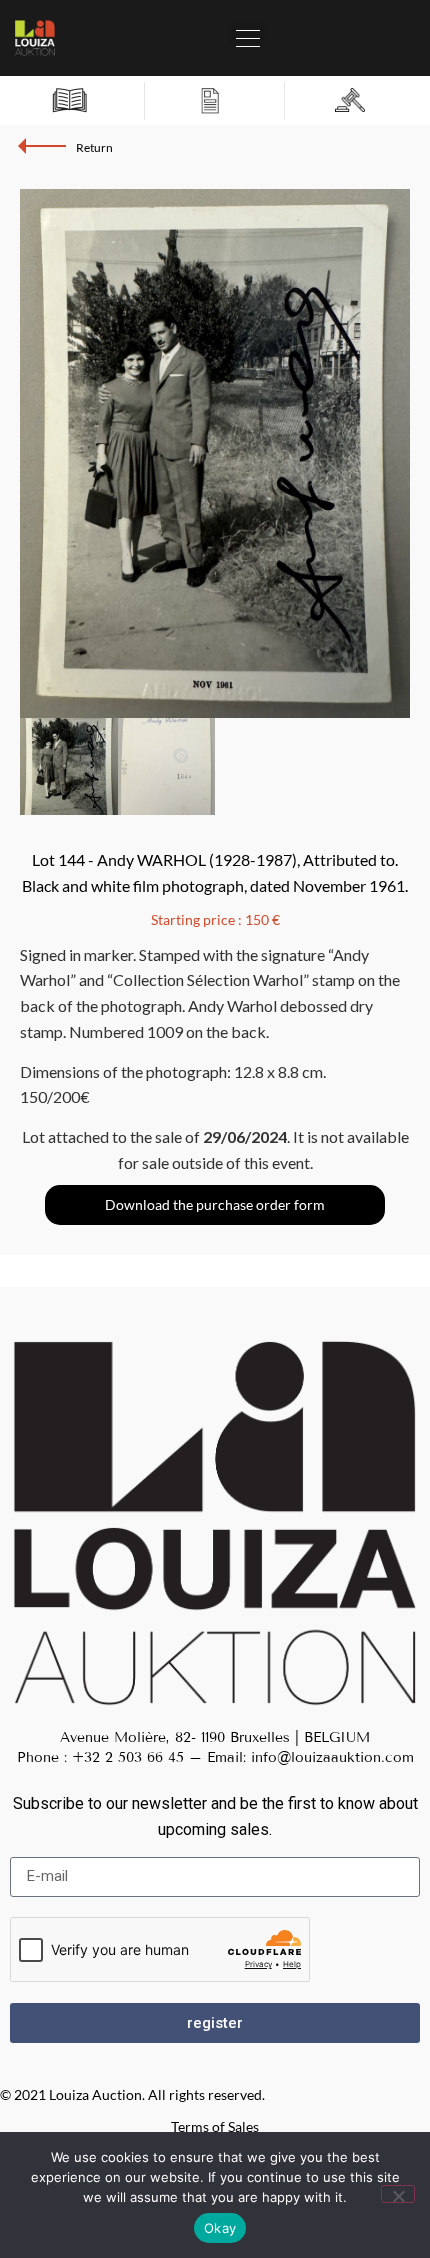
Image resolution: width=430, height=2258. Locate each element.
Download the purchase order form (215, 1204)
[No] (398, 2194)
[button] (247, 33)
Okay (220, 2228)
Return (94, 147)
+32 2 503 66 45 (128, 1757)
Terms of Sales (215, 2126)
